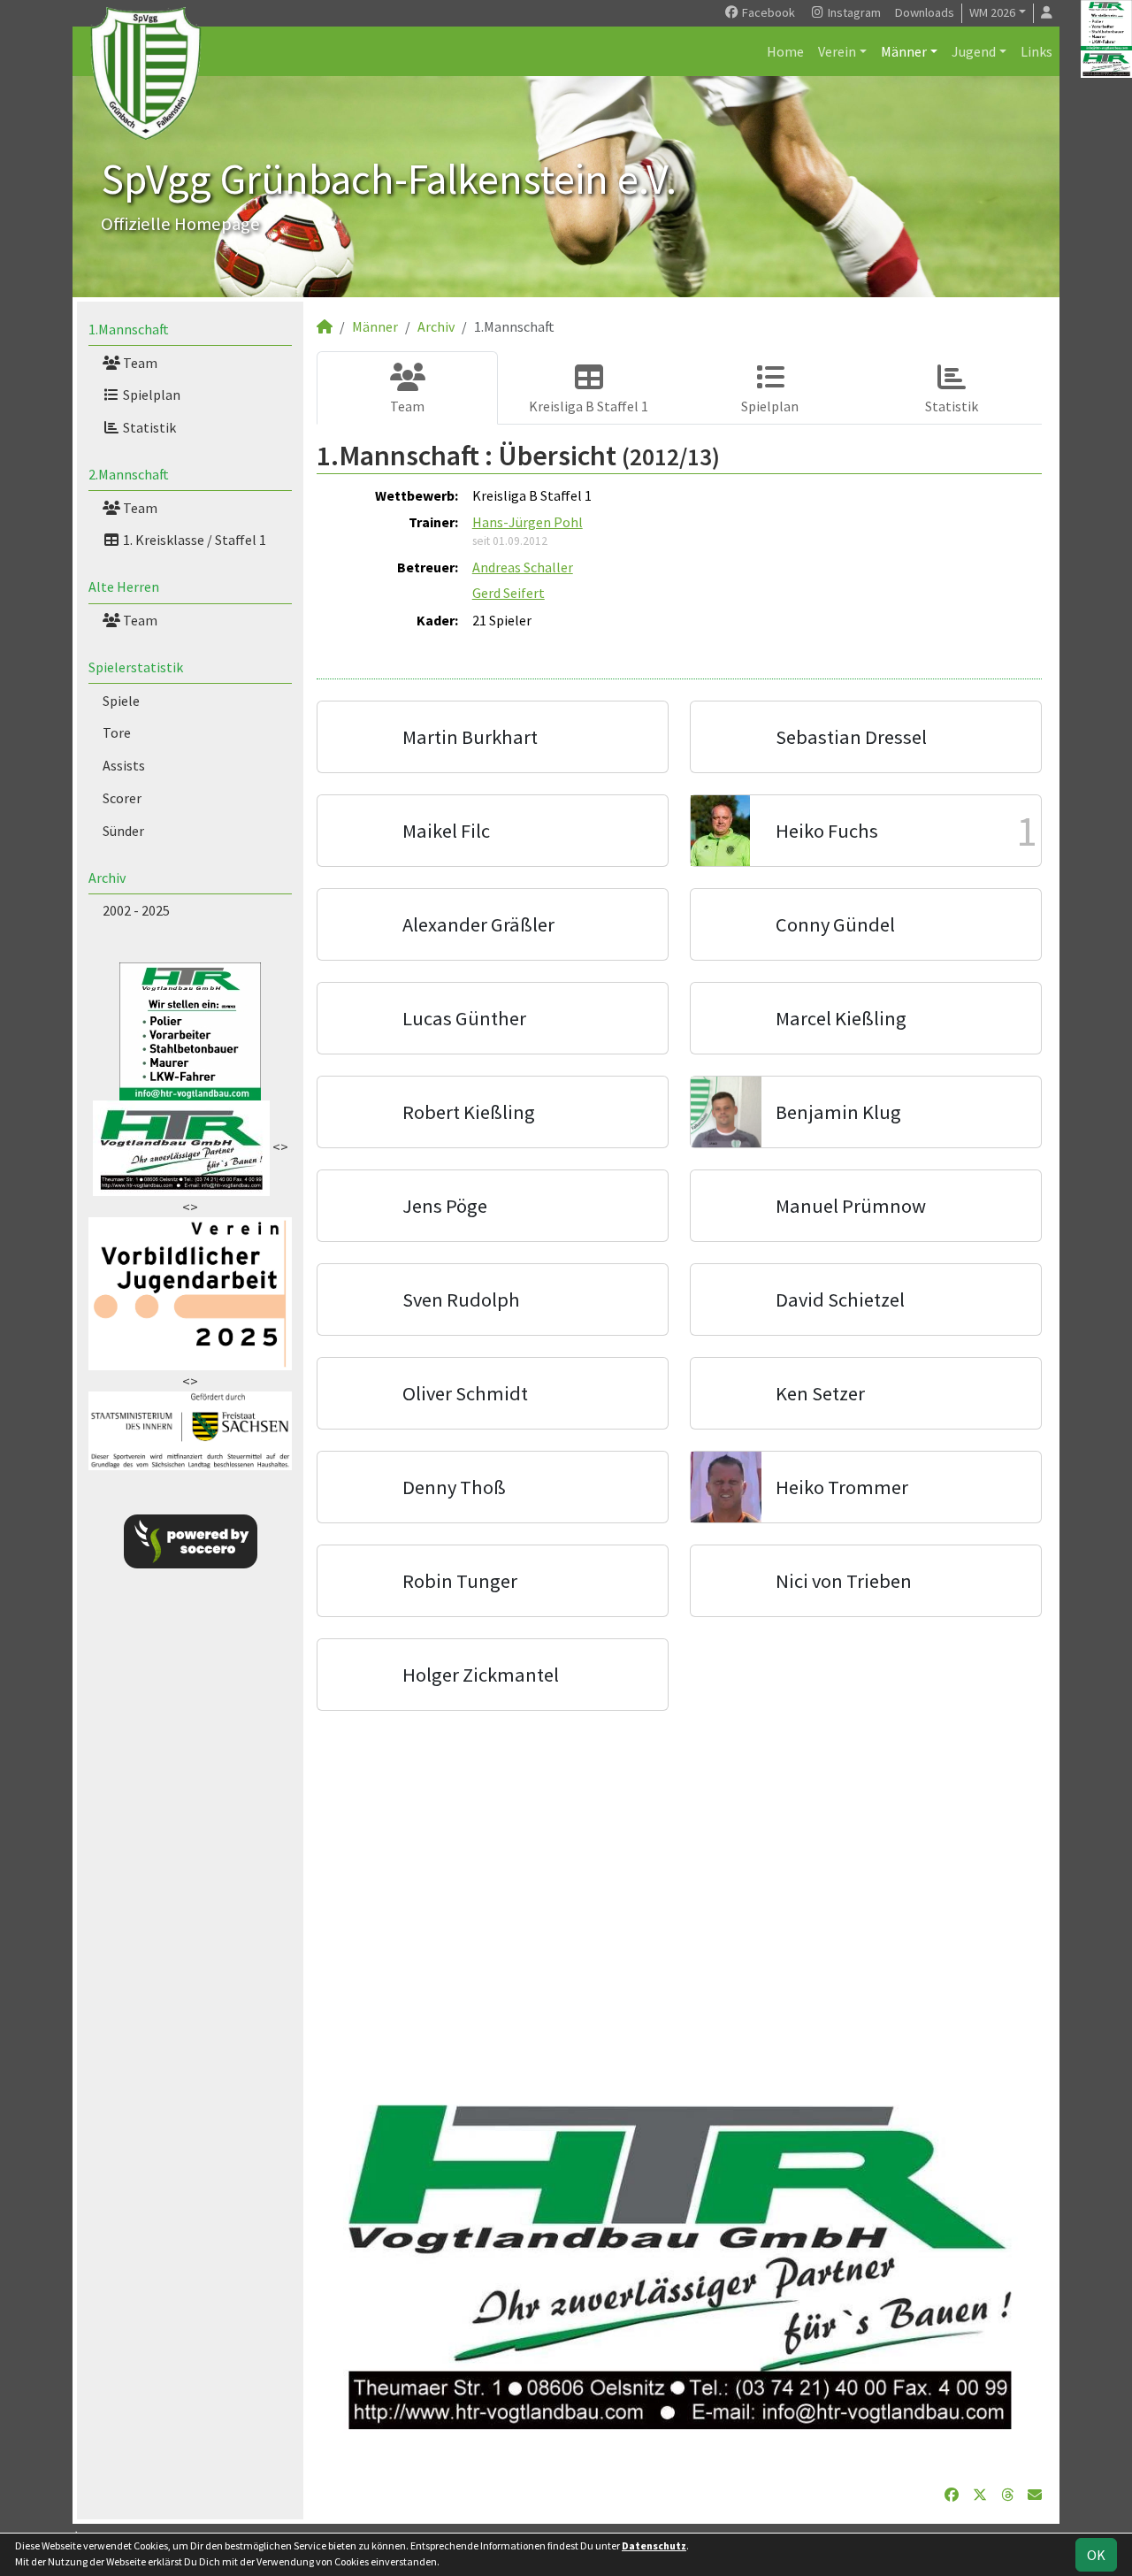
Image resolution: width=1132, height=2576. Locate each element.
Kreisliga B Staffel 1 (589, 406)
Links (1036, 51)
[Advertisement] (679, 1898)
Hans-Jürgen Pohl (528, 522)
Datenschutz (654, 2545)
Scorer (122, 798)
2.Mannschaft (129, 474)
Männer (904, 51)
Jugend (974, 51)
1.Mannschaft (129, 329)
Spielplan (150, 395)
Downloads (925, 12)
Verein (837, 51)
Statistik (148, 427)
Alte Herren (124, 586)
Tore (117, 732)
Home (785, 51)
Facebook (767, 12)
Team (139, 363)
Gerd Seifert (509, 593)
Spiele (121, 701)
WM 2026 (992, 12)
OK (1096, 2555)
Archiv (107, 878)
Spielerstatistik (136, 667)
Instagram (853, 12)
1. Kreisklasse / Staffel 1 (193, 540)
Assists (124, 765)
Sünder (123, 831)
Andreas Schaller (523, 567)
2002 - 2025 (136, 910)
